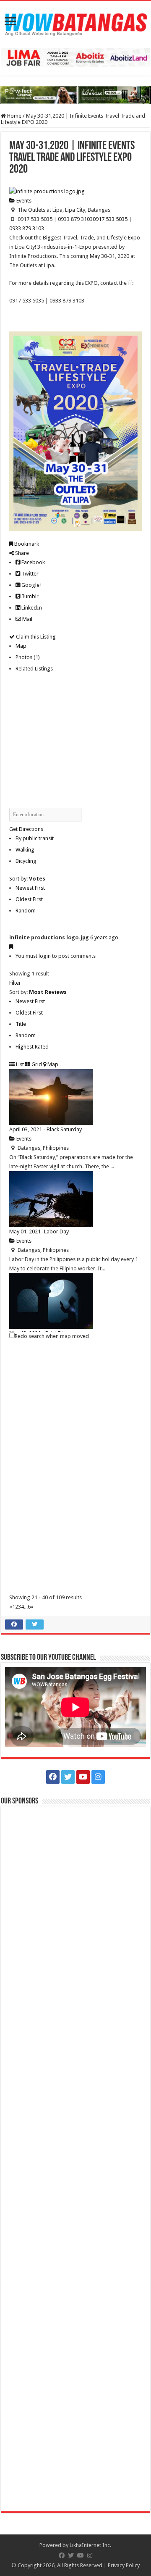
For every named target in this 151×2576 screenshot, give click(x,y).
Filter (15, 983)
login (45, 956)
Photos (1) (28, 657)
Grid (36, 1064)
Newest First (30, 888)
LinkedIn (31, 608)
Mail (27, 619)
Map (21, 646)
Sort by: (27, 879)
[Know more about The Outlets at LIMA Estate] (75, 57)
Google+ (31, 585)
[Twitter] (68, 1777)
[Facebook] (53, 1777)
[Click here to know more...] (75, 95)
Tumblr (29, 596)
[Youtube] (83, 1777)
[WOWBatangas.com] (75, 23)
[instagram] (98, 1777)
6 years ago (104, 937)
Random (26, 911)
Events (23, 201)
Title (21, 1024)
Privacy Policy (124, 2565)
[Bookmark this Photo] (11, 947)
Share (21, 553)
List (19, 1064)
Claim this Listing (35, 637)
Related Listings (34, 669)
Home (14, 116)
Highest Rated (32, 1047)
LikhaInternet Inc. (90, 2545)
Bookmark (26, 544)
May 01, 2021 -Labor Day (39, 1231)
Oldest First (29, 899)
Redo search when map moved (52, 1336)
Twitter (29, 574)
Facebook (33, 562)
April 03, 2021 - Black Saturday (46, 1129)
